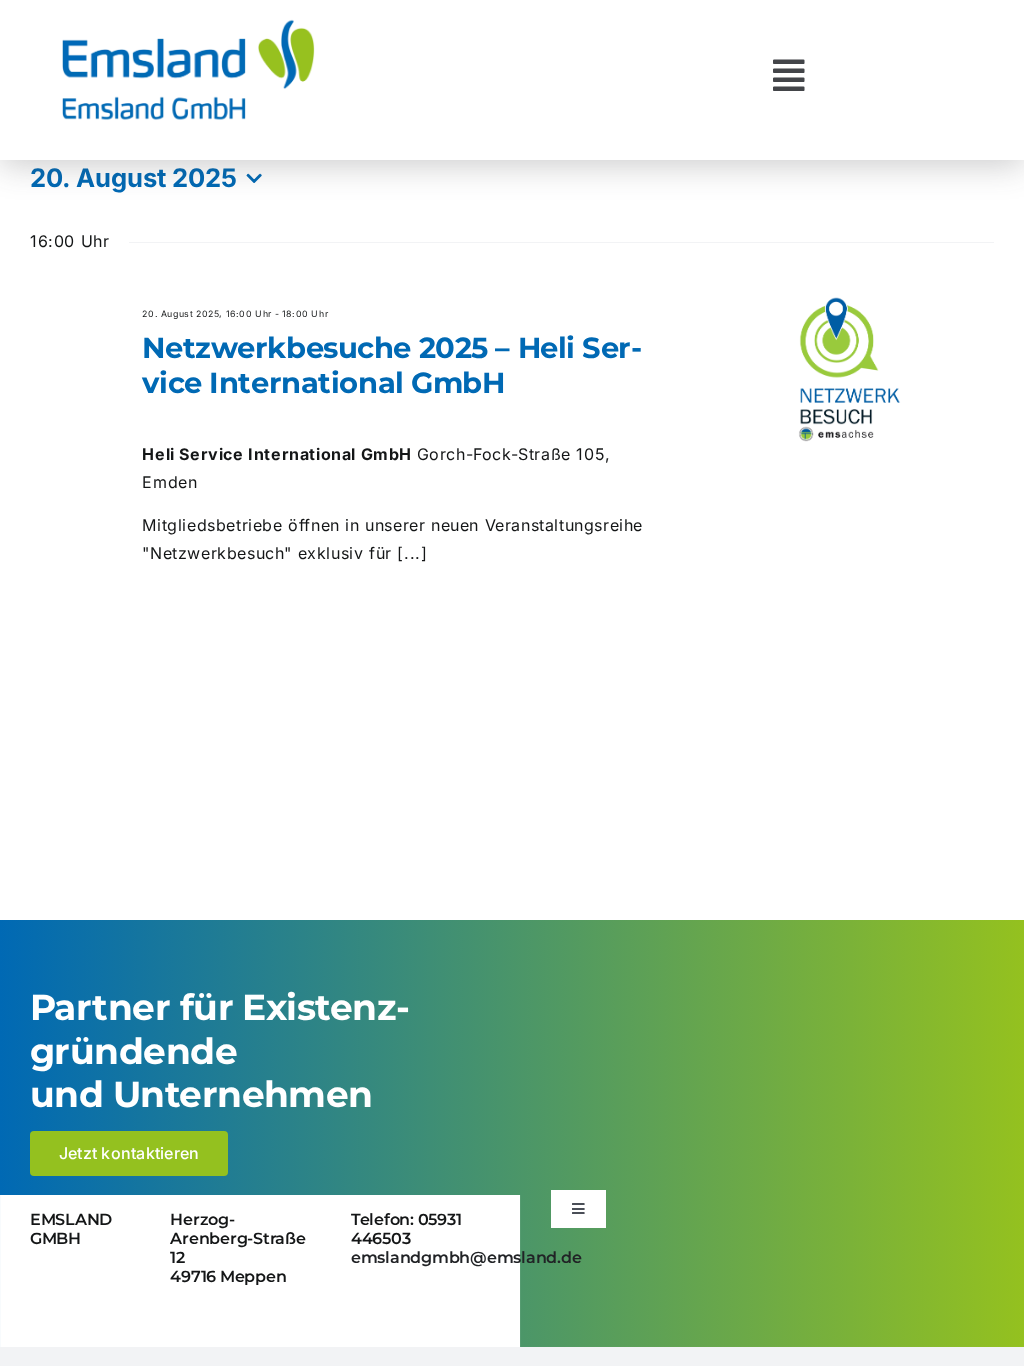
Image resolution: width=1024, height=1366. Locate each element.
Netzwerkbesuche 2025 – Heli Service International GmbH (392, 365)
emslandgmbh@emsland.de (466, 1257)
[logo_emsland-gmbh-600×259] (188, 24)
